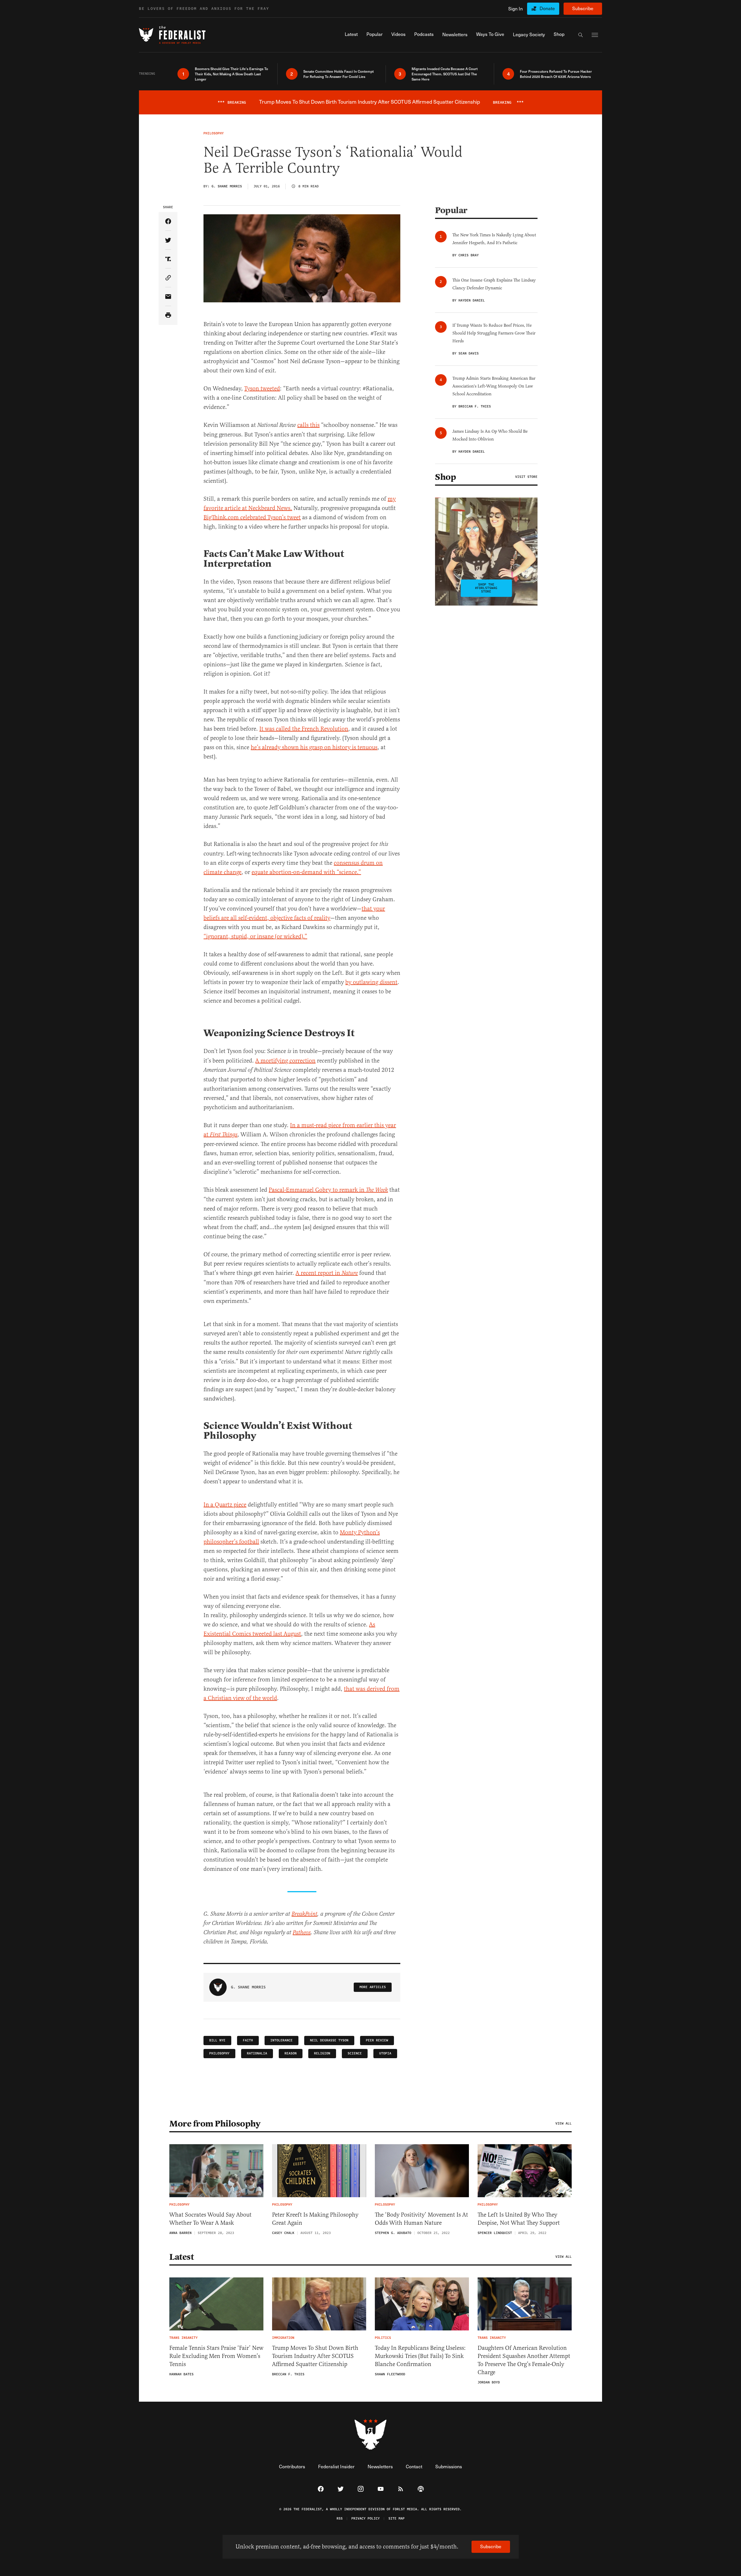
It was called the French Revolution (304, 729)
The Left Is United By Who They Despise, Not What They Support (519, 2219)
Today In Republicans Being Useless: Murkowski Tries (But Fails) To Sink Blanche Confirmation (420, 2356)
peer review (377, 2040)
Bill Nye (217, 2040)
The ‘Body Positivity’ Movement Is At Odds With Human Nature (421, 2219)
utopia (385, 2053)
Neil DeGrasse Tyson (329, 2040)
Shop (445, 477)
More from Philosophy (215, 2124)
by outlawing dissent (371, 982)
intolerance (281, 2040)
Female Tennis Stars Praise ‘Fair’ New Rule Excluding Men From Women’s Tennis (216, 2356)
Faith (248, 2040)
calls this (308, 425)
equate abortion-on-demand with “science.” (306, 872)
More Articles (373, 1987)
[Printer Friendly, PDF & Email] (168, 316)
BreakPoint (304, 1914)
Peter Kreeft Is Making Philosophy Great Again (315, 2219)
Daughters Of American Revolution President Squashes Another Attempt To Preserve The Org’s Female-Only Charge (524, 2360)
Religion (322, 2053)
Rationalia (257, 2053)
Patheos (302, 1933)
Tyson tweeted (262, 388)
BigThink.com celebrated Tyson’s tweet (252, 517)
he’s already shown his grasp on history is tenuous (314, 747)
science (355, 2053)
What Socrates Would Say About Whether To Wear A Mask (210, 2219)
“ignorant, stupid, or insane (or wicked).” (255, 936)
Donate (547, 8)
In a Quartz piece (225, 1505)
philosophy (219, 2053)
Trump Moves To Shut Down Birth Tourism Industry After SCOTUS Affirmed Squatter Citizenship (315, 2356)
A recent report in (327, 1273)
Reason (291, 2053)
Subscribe (583, 8)
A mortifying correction (285, 1061)
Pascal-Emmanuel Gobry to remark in (328, 1190)
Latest (181, 2257)
